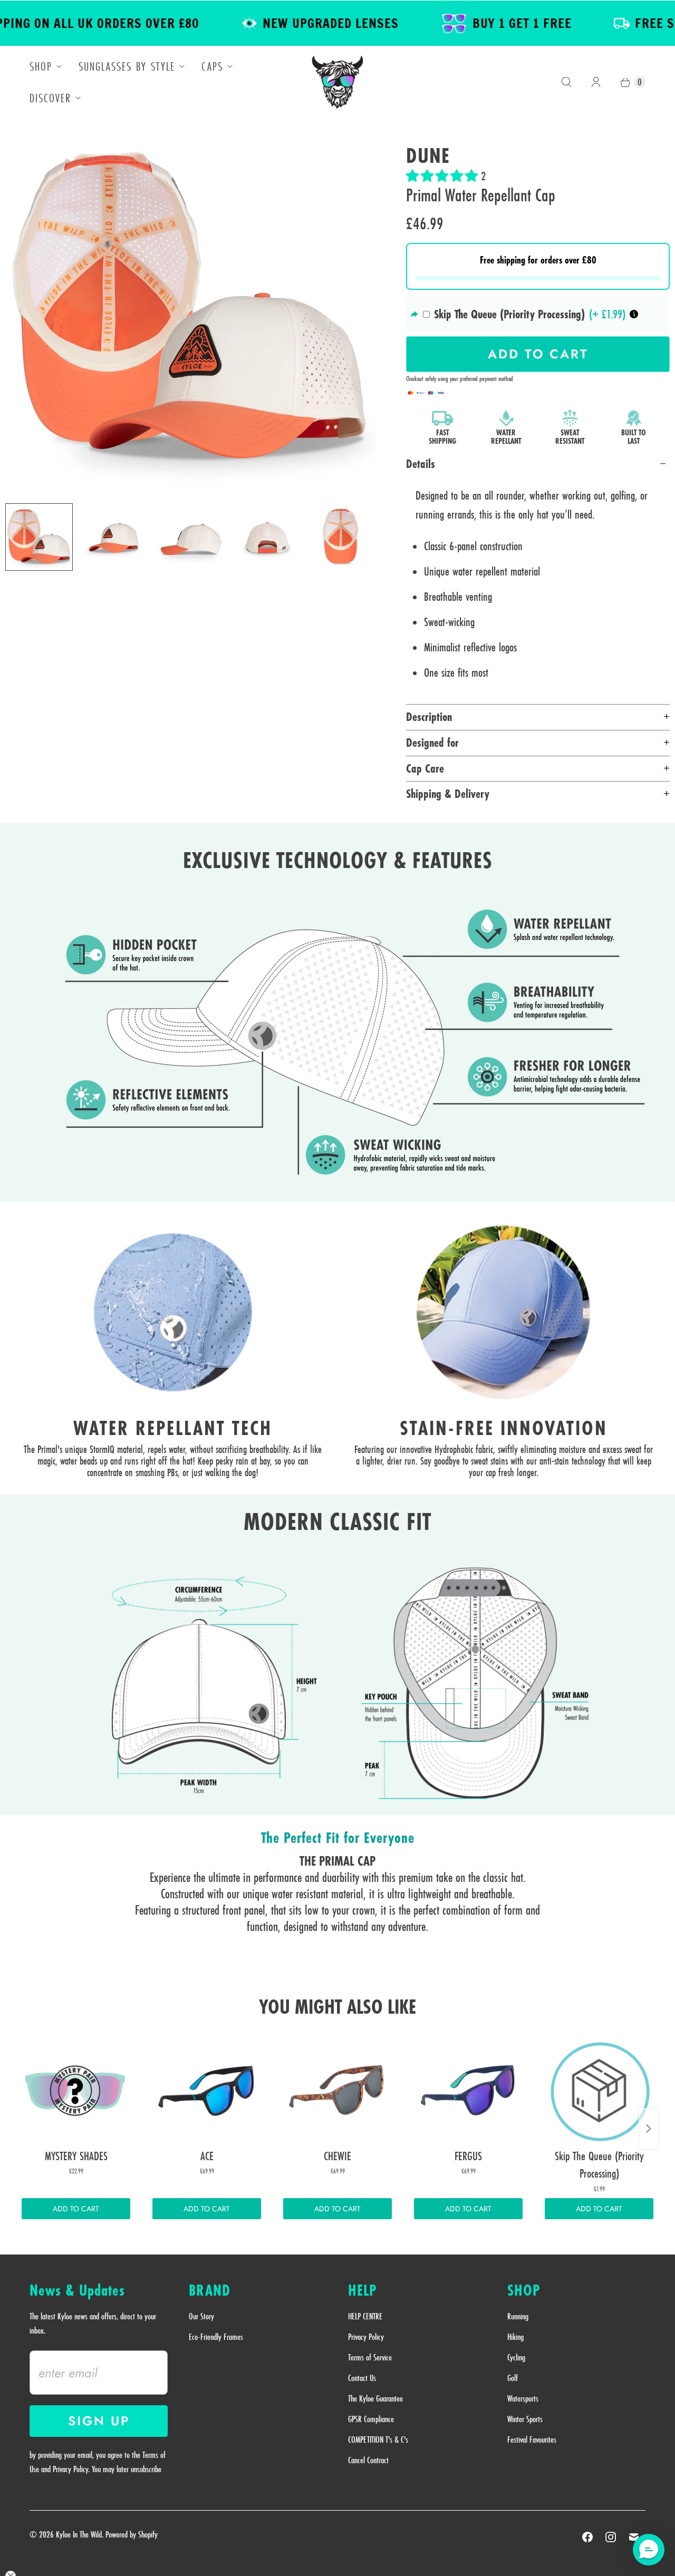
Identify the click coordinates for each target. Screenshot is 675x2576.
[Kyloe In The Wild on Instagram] (611, 2537)
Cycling (516, 2357)
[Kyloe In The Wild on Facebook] (587, 2537)
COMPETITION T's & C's (378, 2440)
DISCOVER (50, 98)
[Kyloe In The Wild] (337, 82)
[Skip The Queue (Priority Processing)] (599, 2091)
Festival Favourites (532, 2440)
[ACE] (207, 2091)
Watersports (523, 2398)
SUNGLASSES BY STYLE (127, 66)
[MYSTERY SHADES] (76, 2091)
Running (518, 2316)
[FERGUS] (468, 2091)
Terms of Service (370, 2357)
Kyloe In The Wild (79, 2534)
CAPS (212, 66)
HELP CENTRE (365, 2316)
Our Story (201, 2316)
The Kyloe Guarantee (375, 2398)
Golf (513, 2378)
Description (429, 717)
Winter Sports (525, 2419)
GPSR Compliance (371, 2419)
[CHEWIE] (337, 2091)
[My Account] (596, 82)
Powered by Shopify (132, 2534)
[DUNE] (191, 309)
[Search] (566, 82)
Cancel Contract (368, 2460)
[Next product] (649, 2129)
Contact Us (362, 2378)
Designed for (432, 743)
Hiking (515, 2337)
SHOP (41, 66)
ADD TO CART (76, 2209)
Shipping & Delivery (448, 794)
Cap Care (425, 768)
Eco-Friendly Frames (216, 2337)
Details (421, 464)
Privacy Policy (366, 2337)
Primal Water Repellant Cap (481, 195)
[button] (443, 176)
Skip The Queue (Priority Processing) (509, 314)
